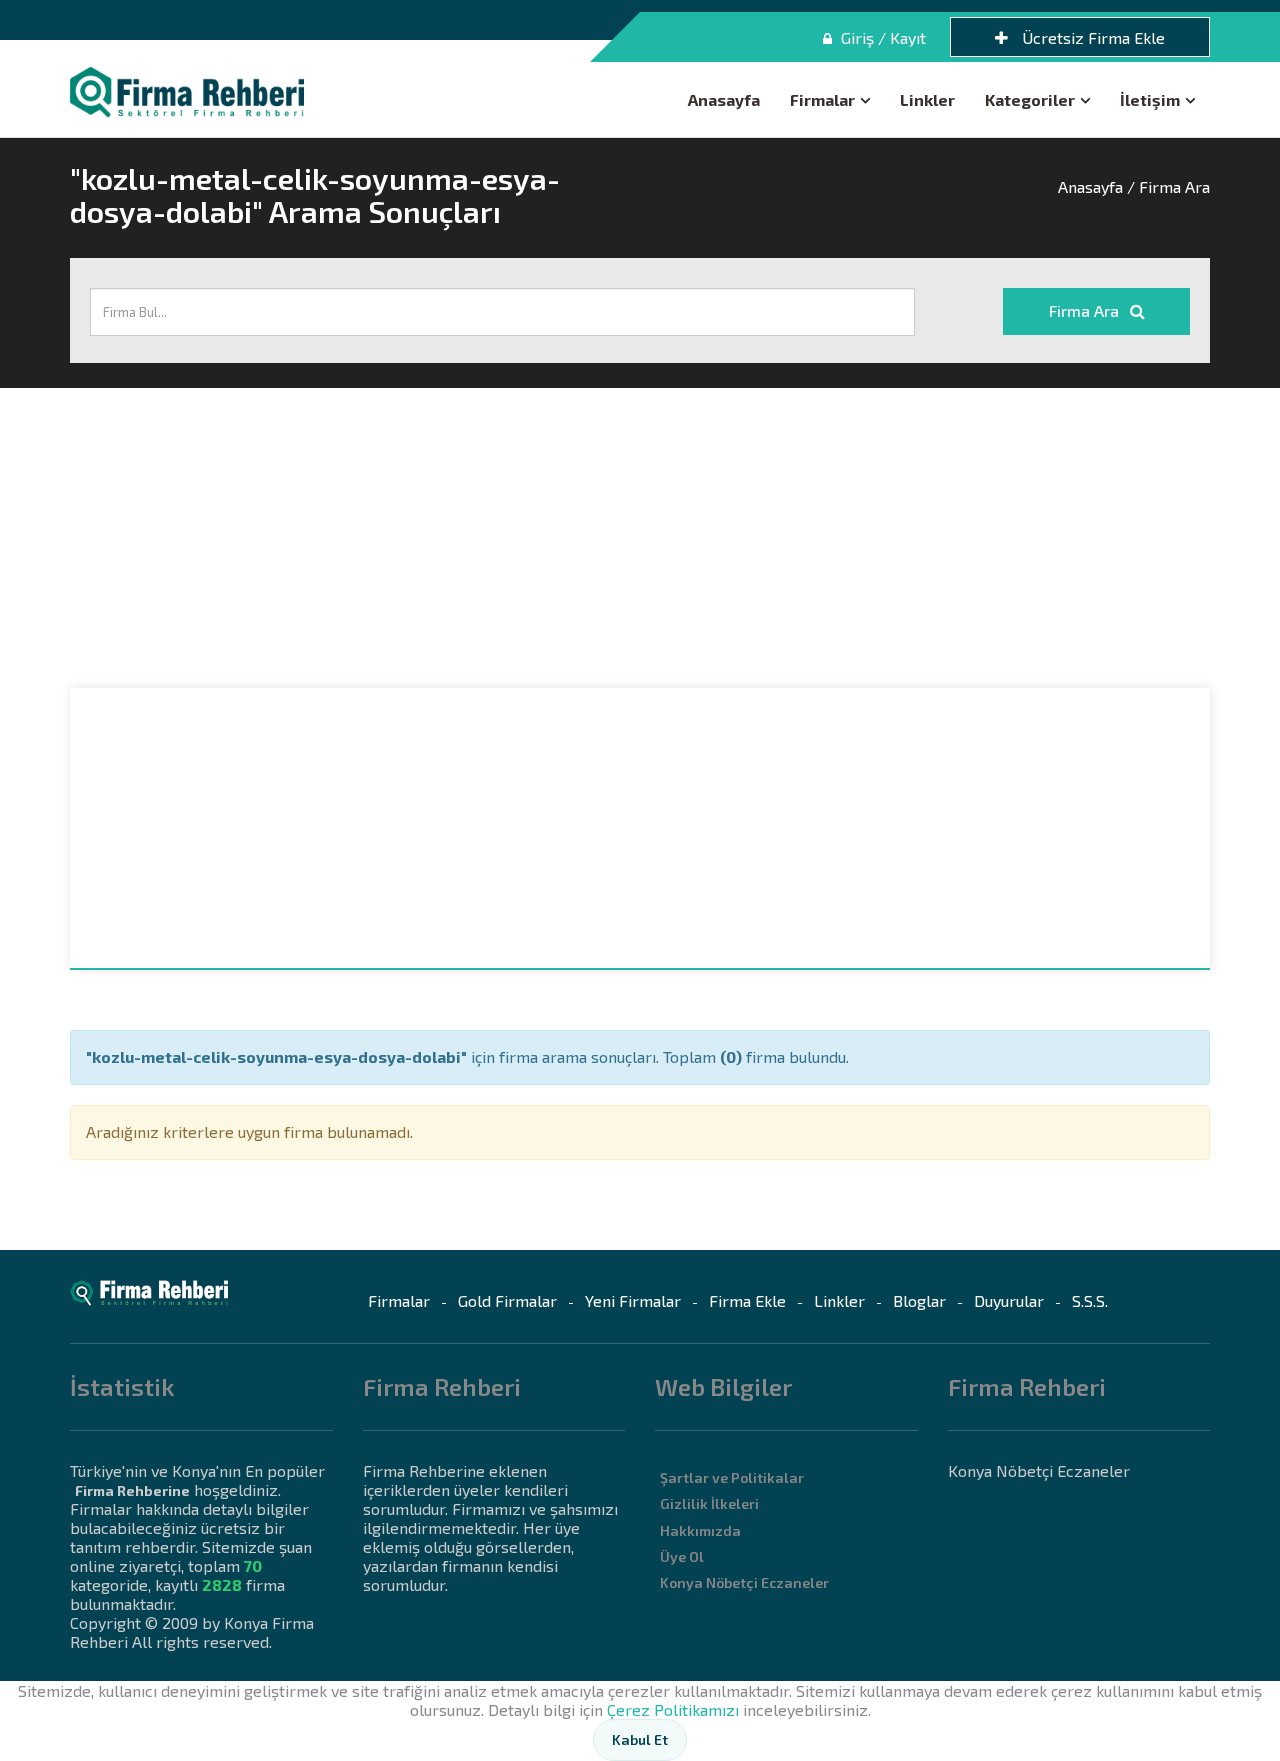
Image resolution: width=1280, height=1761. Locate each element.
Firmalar (822, 99)
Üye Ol (682, 1556)
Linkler (927, 99)
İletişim (1150, 99)
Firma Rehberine (132, 1490)
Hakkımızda (700, 1530)
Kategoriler (1030, 99)
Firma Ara (1086, 310)
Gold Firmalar (507, 1300)
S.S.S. (1090, 1300)
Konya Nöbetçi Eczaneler (744, 1582)
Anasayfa (724, 99)
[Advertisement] (640, 538)
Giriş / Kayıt (881, 37)
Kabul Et (640, 1739)
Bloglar (919, 1300)
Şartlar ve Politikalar (732, 1477)
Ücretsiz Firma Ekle (1091, 37)
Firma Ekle (747, 1300)
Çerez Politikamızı (673, 1709)
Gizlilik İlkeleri (709, 1503)
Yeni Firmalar (633, 1300)
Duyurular (1009, 1300)
